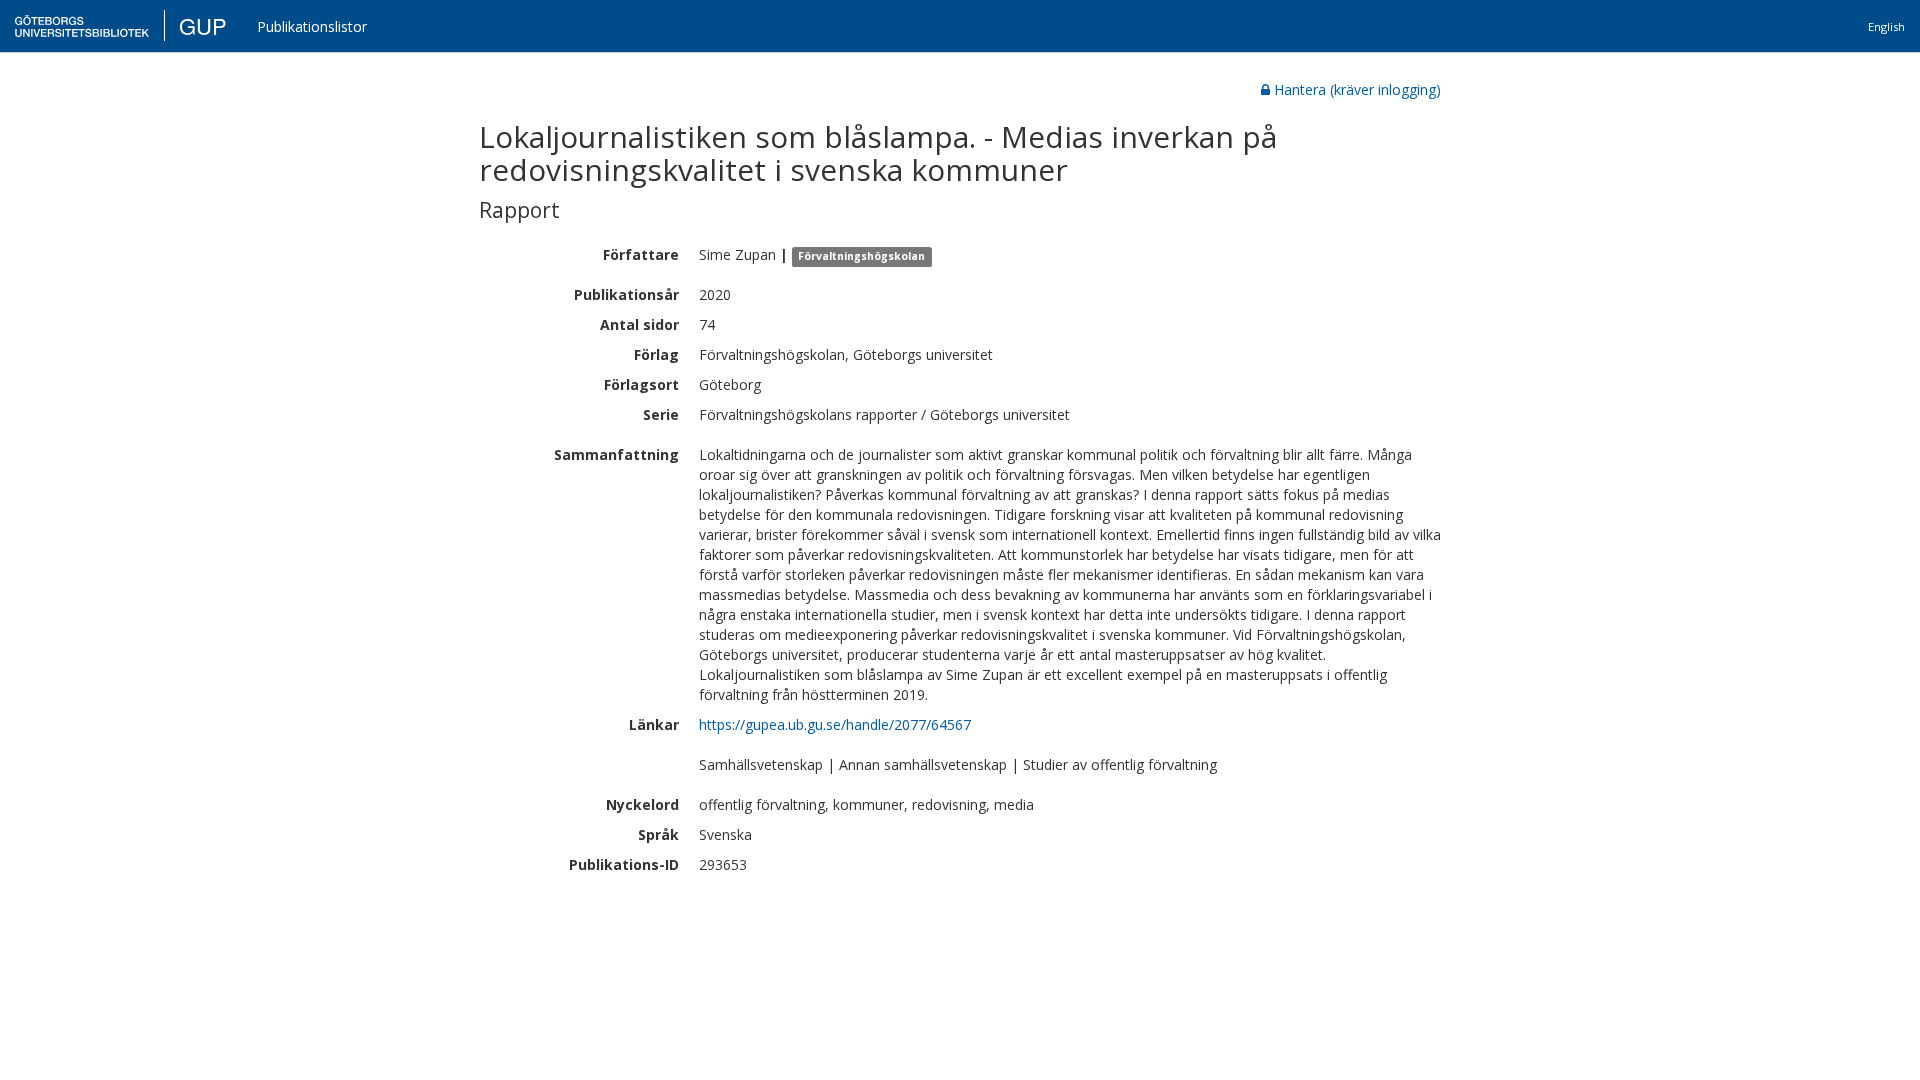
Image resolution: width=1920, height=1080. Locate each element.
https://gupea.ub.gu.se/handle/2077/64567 (835, 724)
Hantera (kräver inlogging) (1357, 89)
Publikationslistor (312, 26)
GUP (203, 25)
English (1886, 26)
